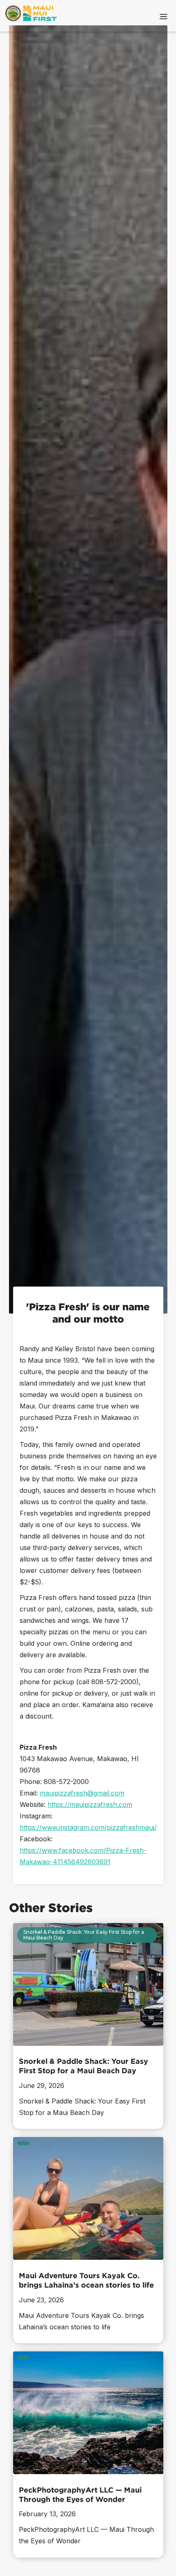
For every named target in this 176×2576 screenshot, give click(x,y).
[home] (27, 16)
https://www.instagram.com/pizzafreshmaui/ (88, 1827)
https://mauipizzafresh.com (90, 1804)
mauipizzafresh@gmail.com (82, 1793)
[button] (164, 16)
